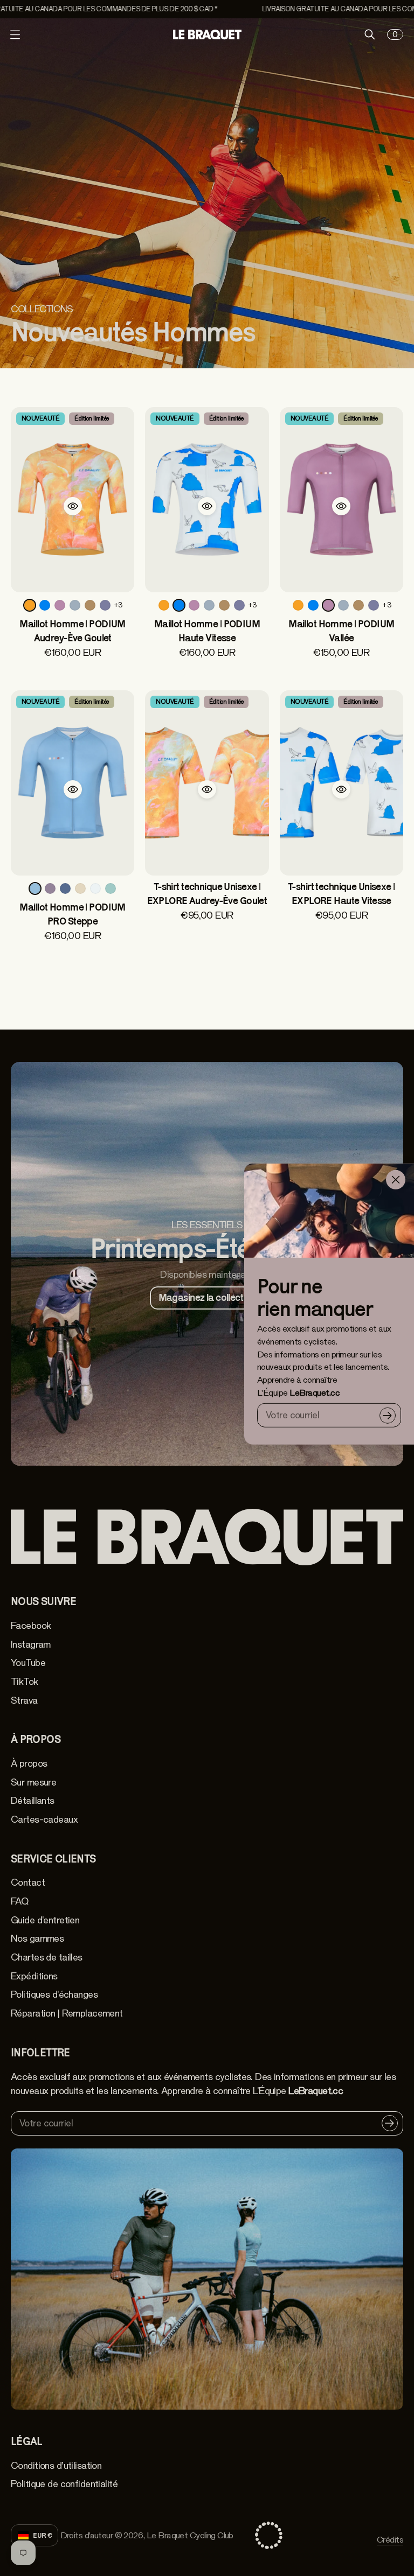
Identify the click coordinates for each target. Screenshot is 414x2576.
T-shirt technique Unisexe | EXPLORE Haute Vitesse (341, 894)
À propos (29, 1763)
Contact (28, 1882)
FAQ (19, 1901)
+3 (118, 605)
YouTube (28, 1663)
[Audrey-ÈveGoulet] (30, 605)
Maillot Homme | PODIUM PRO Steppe (72, 914)
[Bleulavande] (105, 605)
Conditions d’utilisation (56, 2466)
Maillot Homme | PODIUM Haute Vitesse (207, 631)
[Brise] (75, 605)
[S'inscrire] (388, 1415)
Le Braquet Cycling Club (190, 2535)
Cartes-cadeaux (44, 1819)
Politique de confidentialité (64, 2484)
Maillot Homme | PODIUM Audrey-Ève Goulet (72, 631)
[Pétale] (50, 888)
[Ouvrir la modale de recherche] (370, 34)
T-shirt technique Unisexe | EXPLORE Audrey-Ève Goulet (207, 894)
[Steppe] (35, 888)
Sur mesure (33, 1782)
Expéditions (34, 1976)
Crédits (390, 2540)
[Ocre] (90, 605)
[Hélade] (95, 888)
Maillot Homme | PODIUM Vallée (341, 631)
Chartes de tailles (47, 1957)
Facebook (31, 1626)
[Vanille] (80, 888)
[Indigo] (65, 888)
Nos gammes (37, 1938)
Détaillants (33, 1801)
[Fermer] (396, 1180)
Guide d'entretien (45, 1920)
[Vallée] (60, 605)
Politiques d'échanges (54, 1994)
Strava (24, 1700)
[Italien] (111, 888)
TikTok (25, 1682)
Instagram (31, 1644)
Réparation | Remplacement (67, 2013)
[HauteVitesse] (45, 605)
